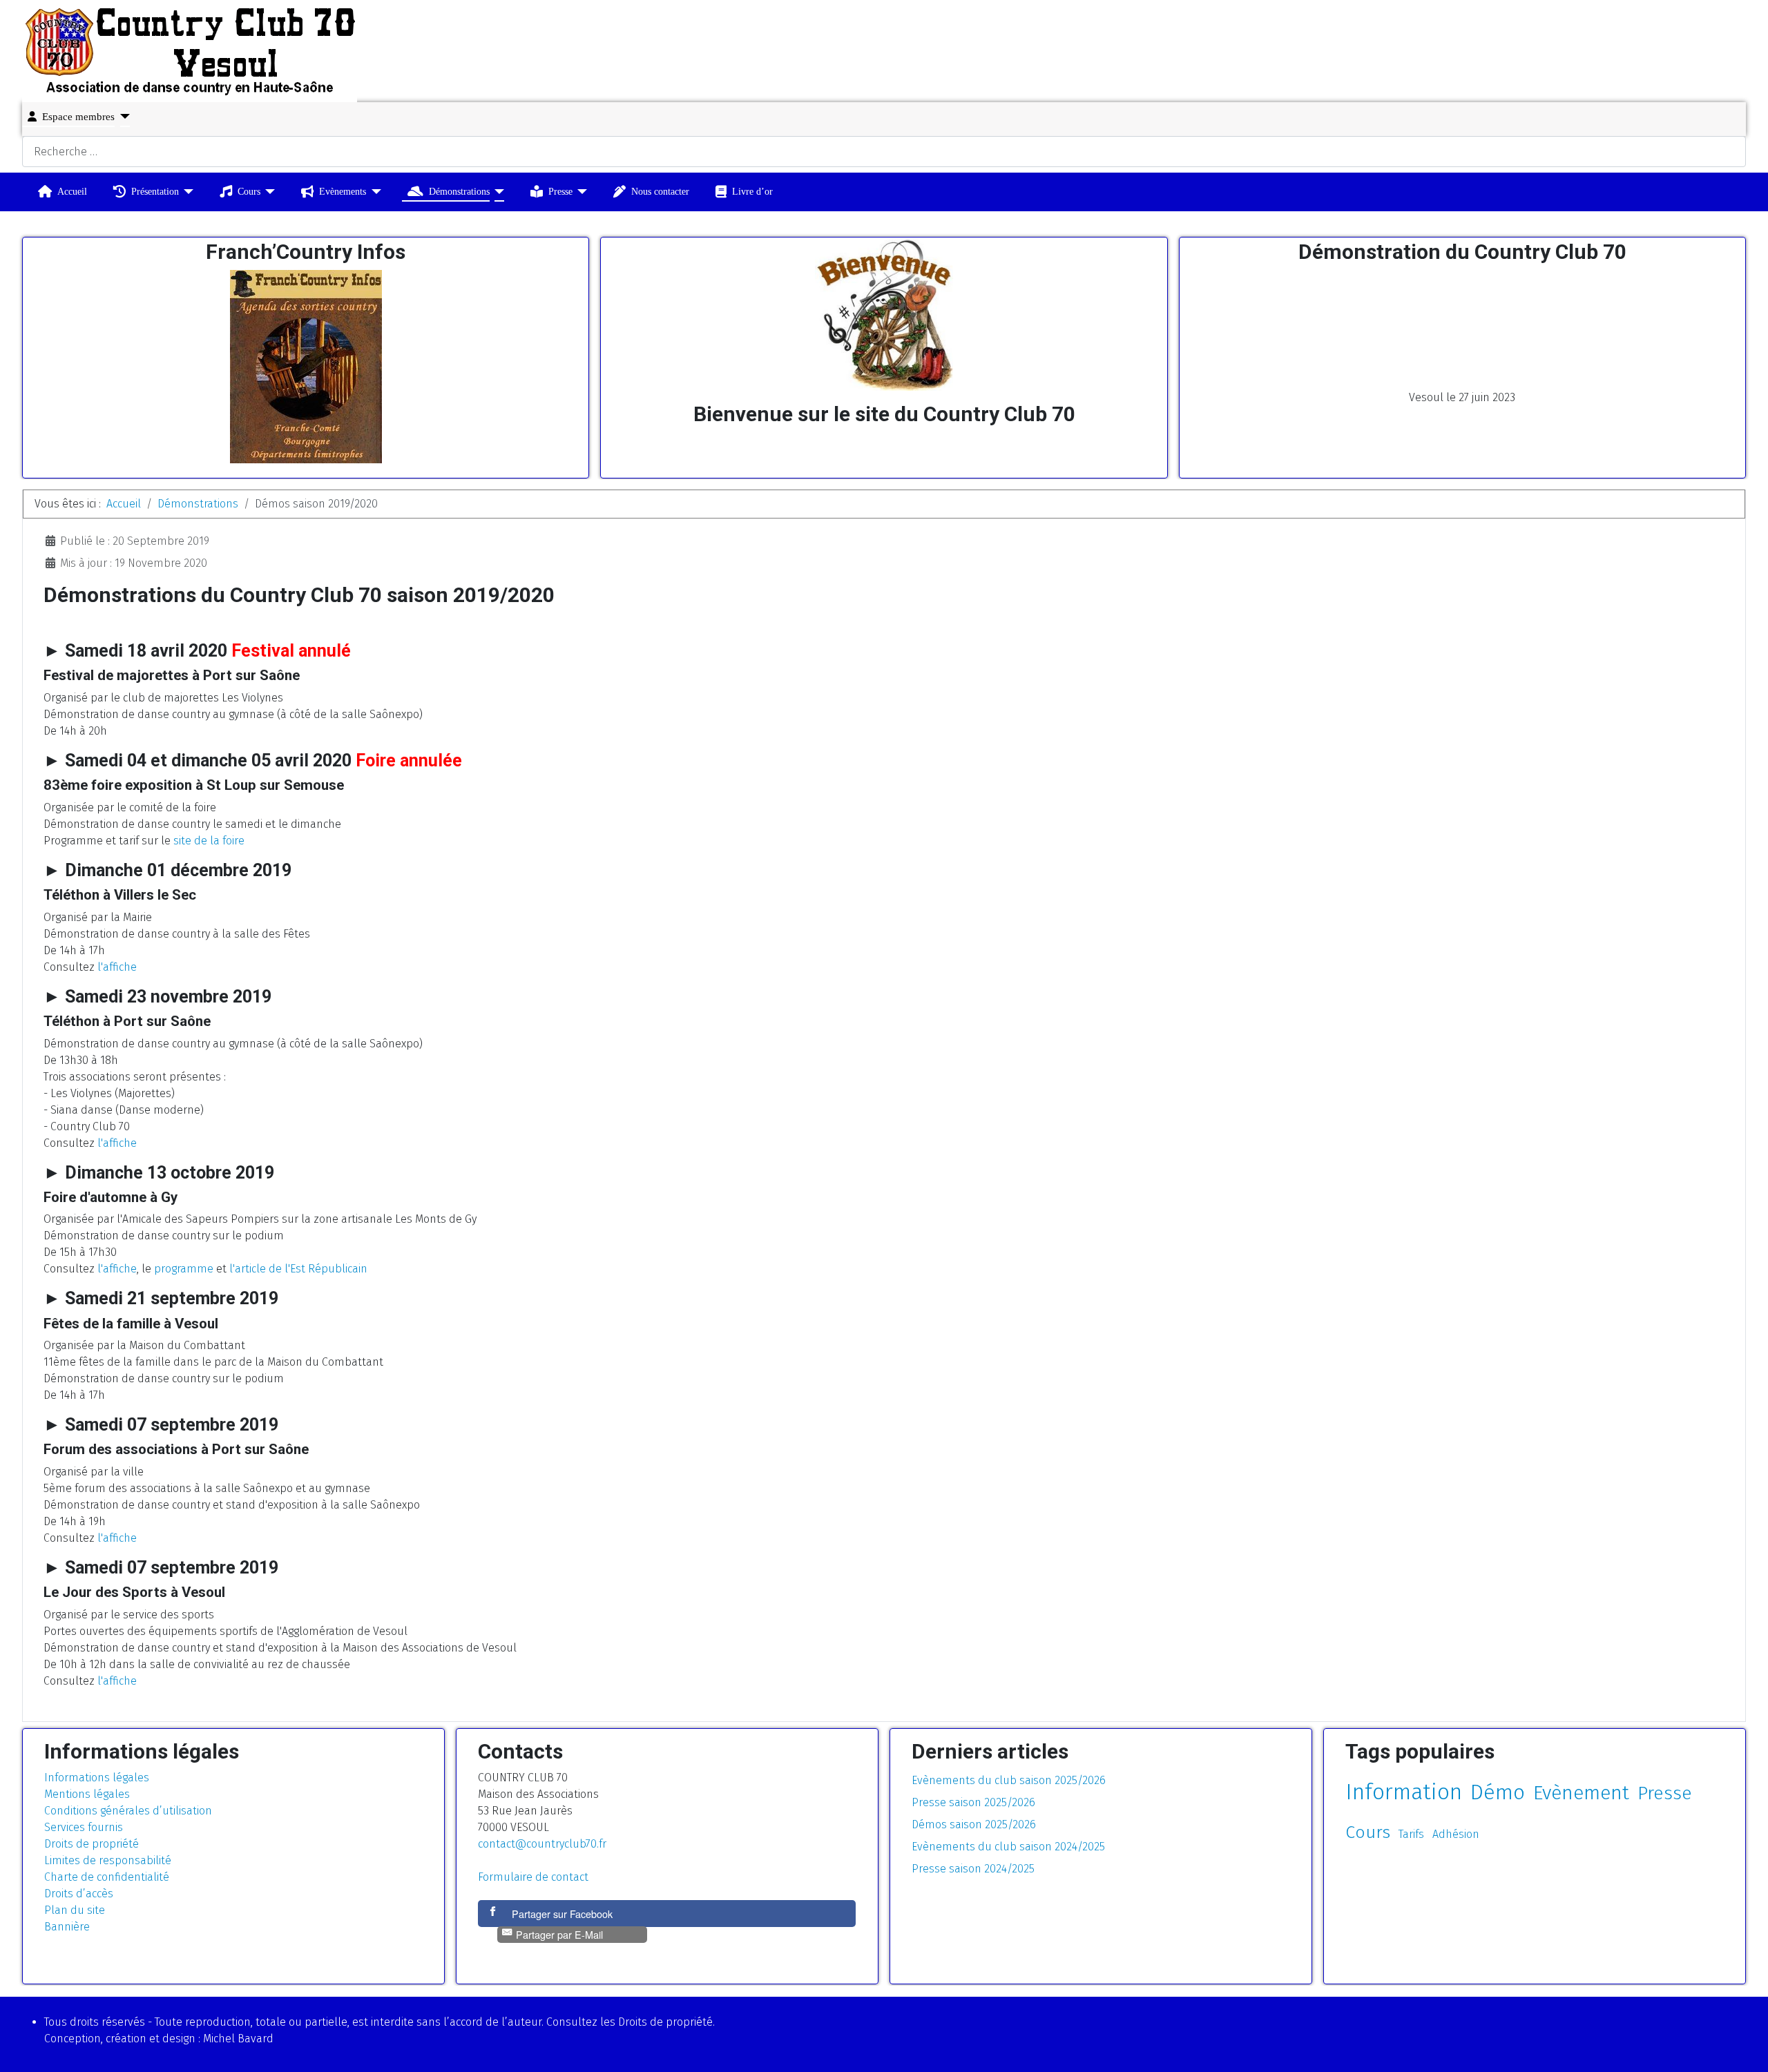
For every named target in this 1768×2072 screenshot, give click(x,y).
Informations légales (97, 1778)
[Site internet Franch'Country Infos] (306, 367)
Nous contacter (660, 191)
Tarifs (1411, 1834)
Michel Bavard (238, 2039)
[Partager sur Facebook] (494, 1914)
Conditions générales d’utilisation (128, 1811)
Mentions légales (87, 1794)
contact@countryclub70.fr (542, 1844)
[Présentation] (186, 192)
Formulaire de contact (533, 1877)
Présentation (155, 191)
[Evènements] (373, 192)
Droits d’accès (79, 1894)
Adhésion (1456, 1834)
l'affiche (117, 967)
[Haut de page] (1744, 2046)
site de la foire (209, 841)
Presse (560, 191)
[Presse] (580, 192)
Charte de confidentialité (107, 1877)
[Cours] (268, 192)
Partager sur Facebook (562, 1914)
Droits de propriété (92, 1844)
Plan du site (75, 1910)
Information (1404, 1792)
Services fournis (84, 1827)
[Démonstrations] (497, 192)
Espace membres (78, 117)
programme (184, 1269)
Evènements (343, 191)
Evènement (1581, 1793)
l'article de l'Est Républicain (298, 1269)
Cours (249, 191)
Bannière (67, 1927)
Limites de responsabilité (108, 1860)
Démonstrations (459, 191)
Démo (1498, 1792)
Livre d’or (752, 191)
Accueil (72, 191)
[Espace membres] (122, 116)
